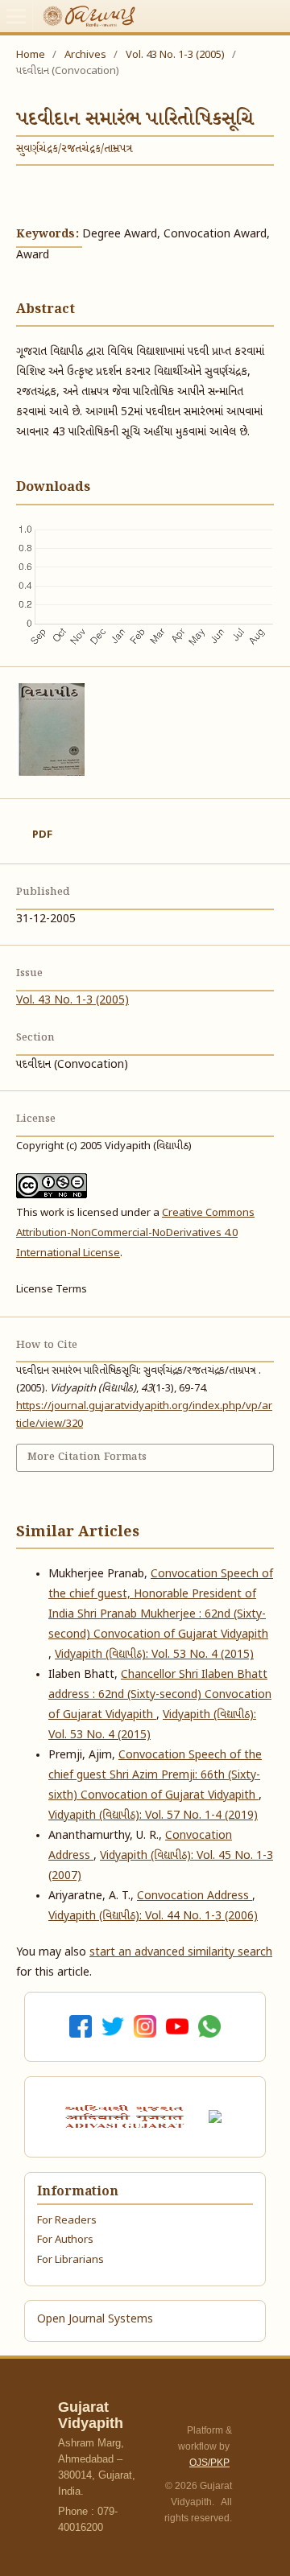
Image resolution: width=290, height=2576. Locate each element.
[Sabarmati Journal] (217, 2117)
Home (31, 55)
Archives (85, 55)
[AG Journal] (126, 2116)
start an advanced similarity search (181, 1953)
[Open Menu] (16, 16)
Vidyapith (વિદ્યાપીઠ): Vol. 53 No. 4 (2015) (154, 1655)
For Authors (65, 2240)
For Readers (67, 2221)
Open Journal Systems (95, 2320)
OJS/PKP (209, 2463)
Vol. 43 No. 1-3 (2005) (175, 55)
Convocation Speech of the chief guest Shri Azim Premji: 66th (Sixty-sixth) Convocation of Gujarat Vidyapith (155, 1776)
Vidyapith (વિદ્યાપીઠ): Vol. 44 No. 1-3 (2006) (153, 1917)
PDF (42, 835)
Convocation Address (195, 1896)
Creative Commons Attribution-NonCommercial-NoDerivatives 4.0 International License (135, 1233)
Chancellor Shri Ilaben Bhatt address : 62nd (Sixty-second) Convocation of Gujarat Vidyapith (160, 1695)
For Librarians (70, 2260)
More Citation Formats (87, 1457)
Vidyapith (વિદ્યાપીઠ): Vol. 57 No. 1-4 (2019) (153, 1816)
